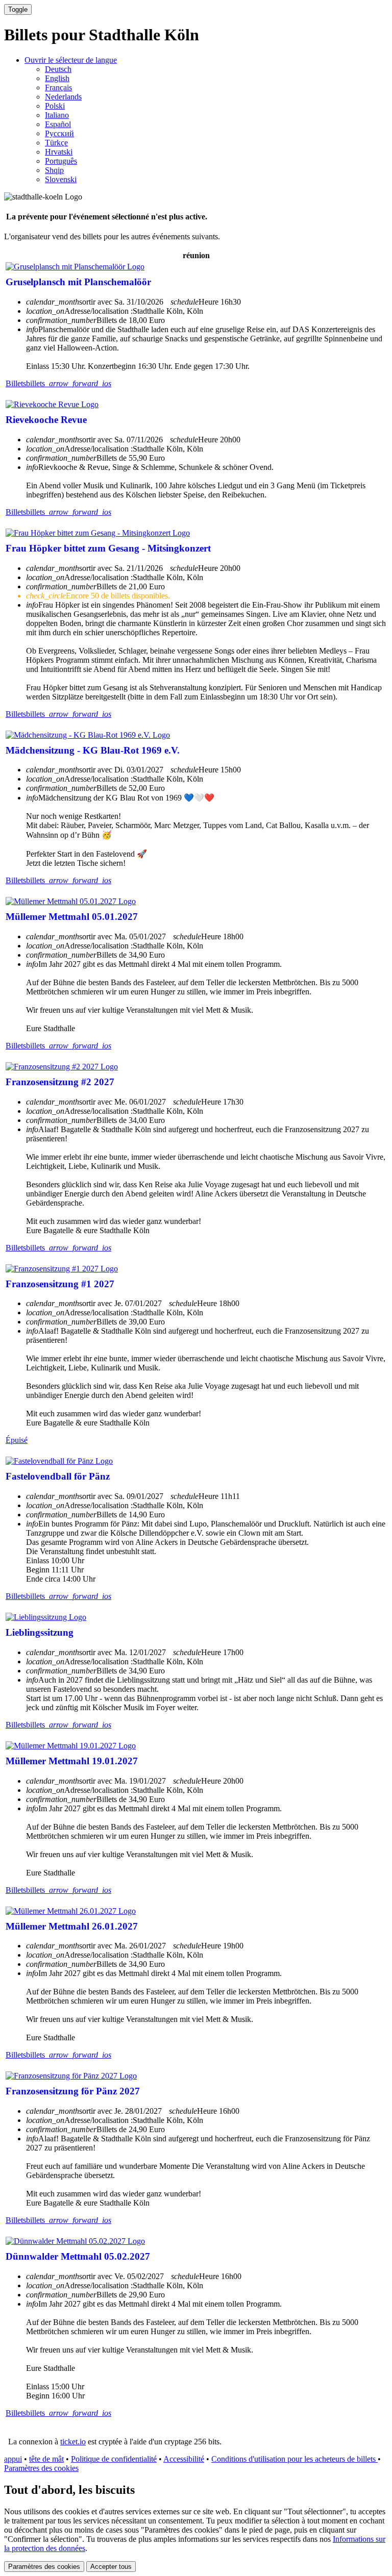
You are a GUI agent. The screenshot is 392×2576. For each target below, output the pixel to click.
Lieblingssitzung (40, 1632)
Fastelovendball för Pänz (58, 1476)
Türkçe (56, 143)
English (57, 78)
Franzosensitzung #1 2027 (60, 1284)
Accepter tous (111, 2567)
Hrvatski (59, 152)
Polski (55, 106)
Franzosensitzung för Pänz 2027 (73, 2091)
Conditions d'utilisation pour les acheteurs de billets (295, 2459)
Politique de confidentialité (114, 2459)
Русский (59, 133)
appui (13, 2459)
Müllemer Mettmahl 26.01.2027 (72, 1926)
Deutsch (58, 69)
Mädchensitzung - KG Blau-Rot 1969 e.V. (93, 750)
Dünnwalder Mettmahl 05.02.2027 (78, 2256)
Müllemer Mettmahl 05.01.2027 (72, 917)
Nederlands (63, 97)
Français (58, 87)
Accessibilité (184, 2459)
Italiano (57, 115)
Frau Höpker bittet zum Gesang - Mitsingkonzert (108, 548)
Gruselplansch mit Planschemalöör (78, 282)
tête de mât (46, 2459)
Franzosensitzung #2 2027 (60, 1082)
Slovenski (61, 179)
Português (61, 161)
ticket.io (73, 2442)
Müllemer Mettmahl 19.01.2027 (72, 1761)
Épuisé (17, 1440)
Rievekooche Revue (46, 420)
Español (58, 124)
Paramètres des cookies (41, 2468)
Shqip (54, 170)
